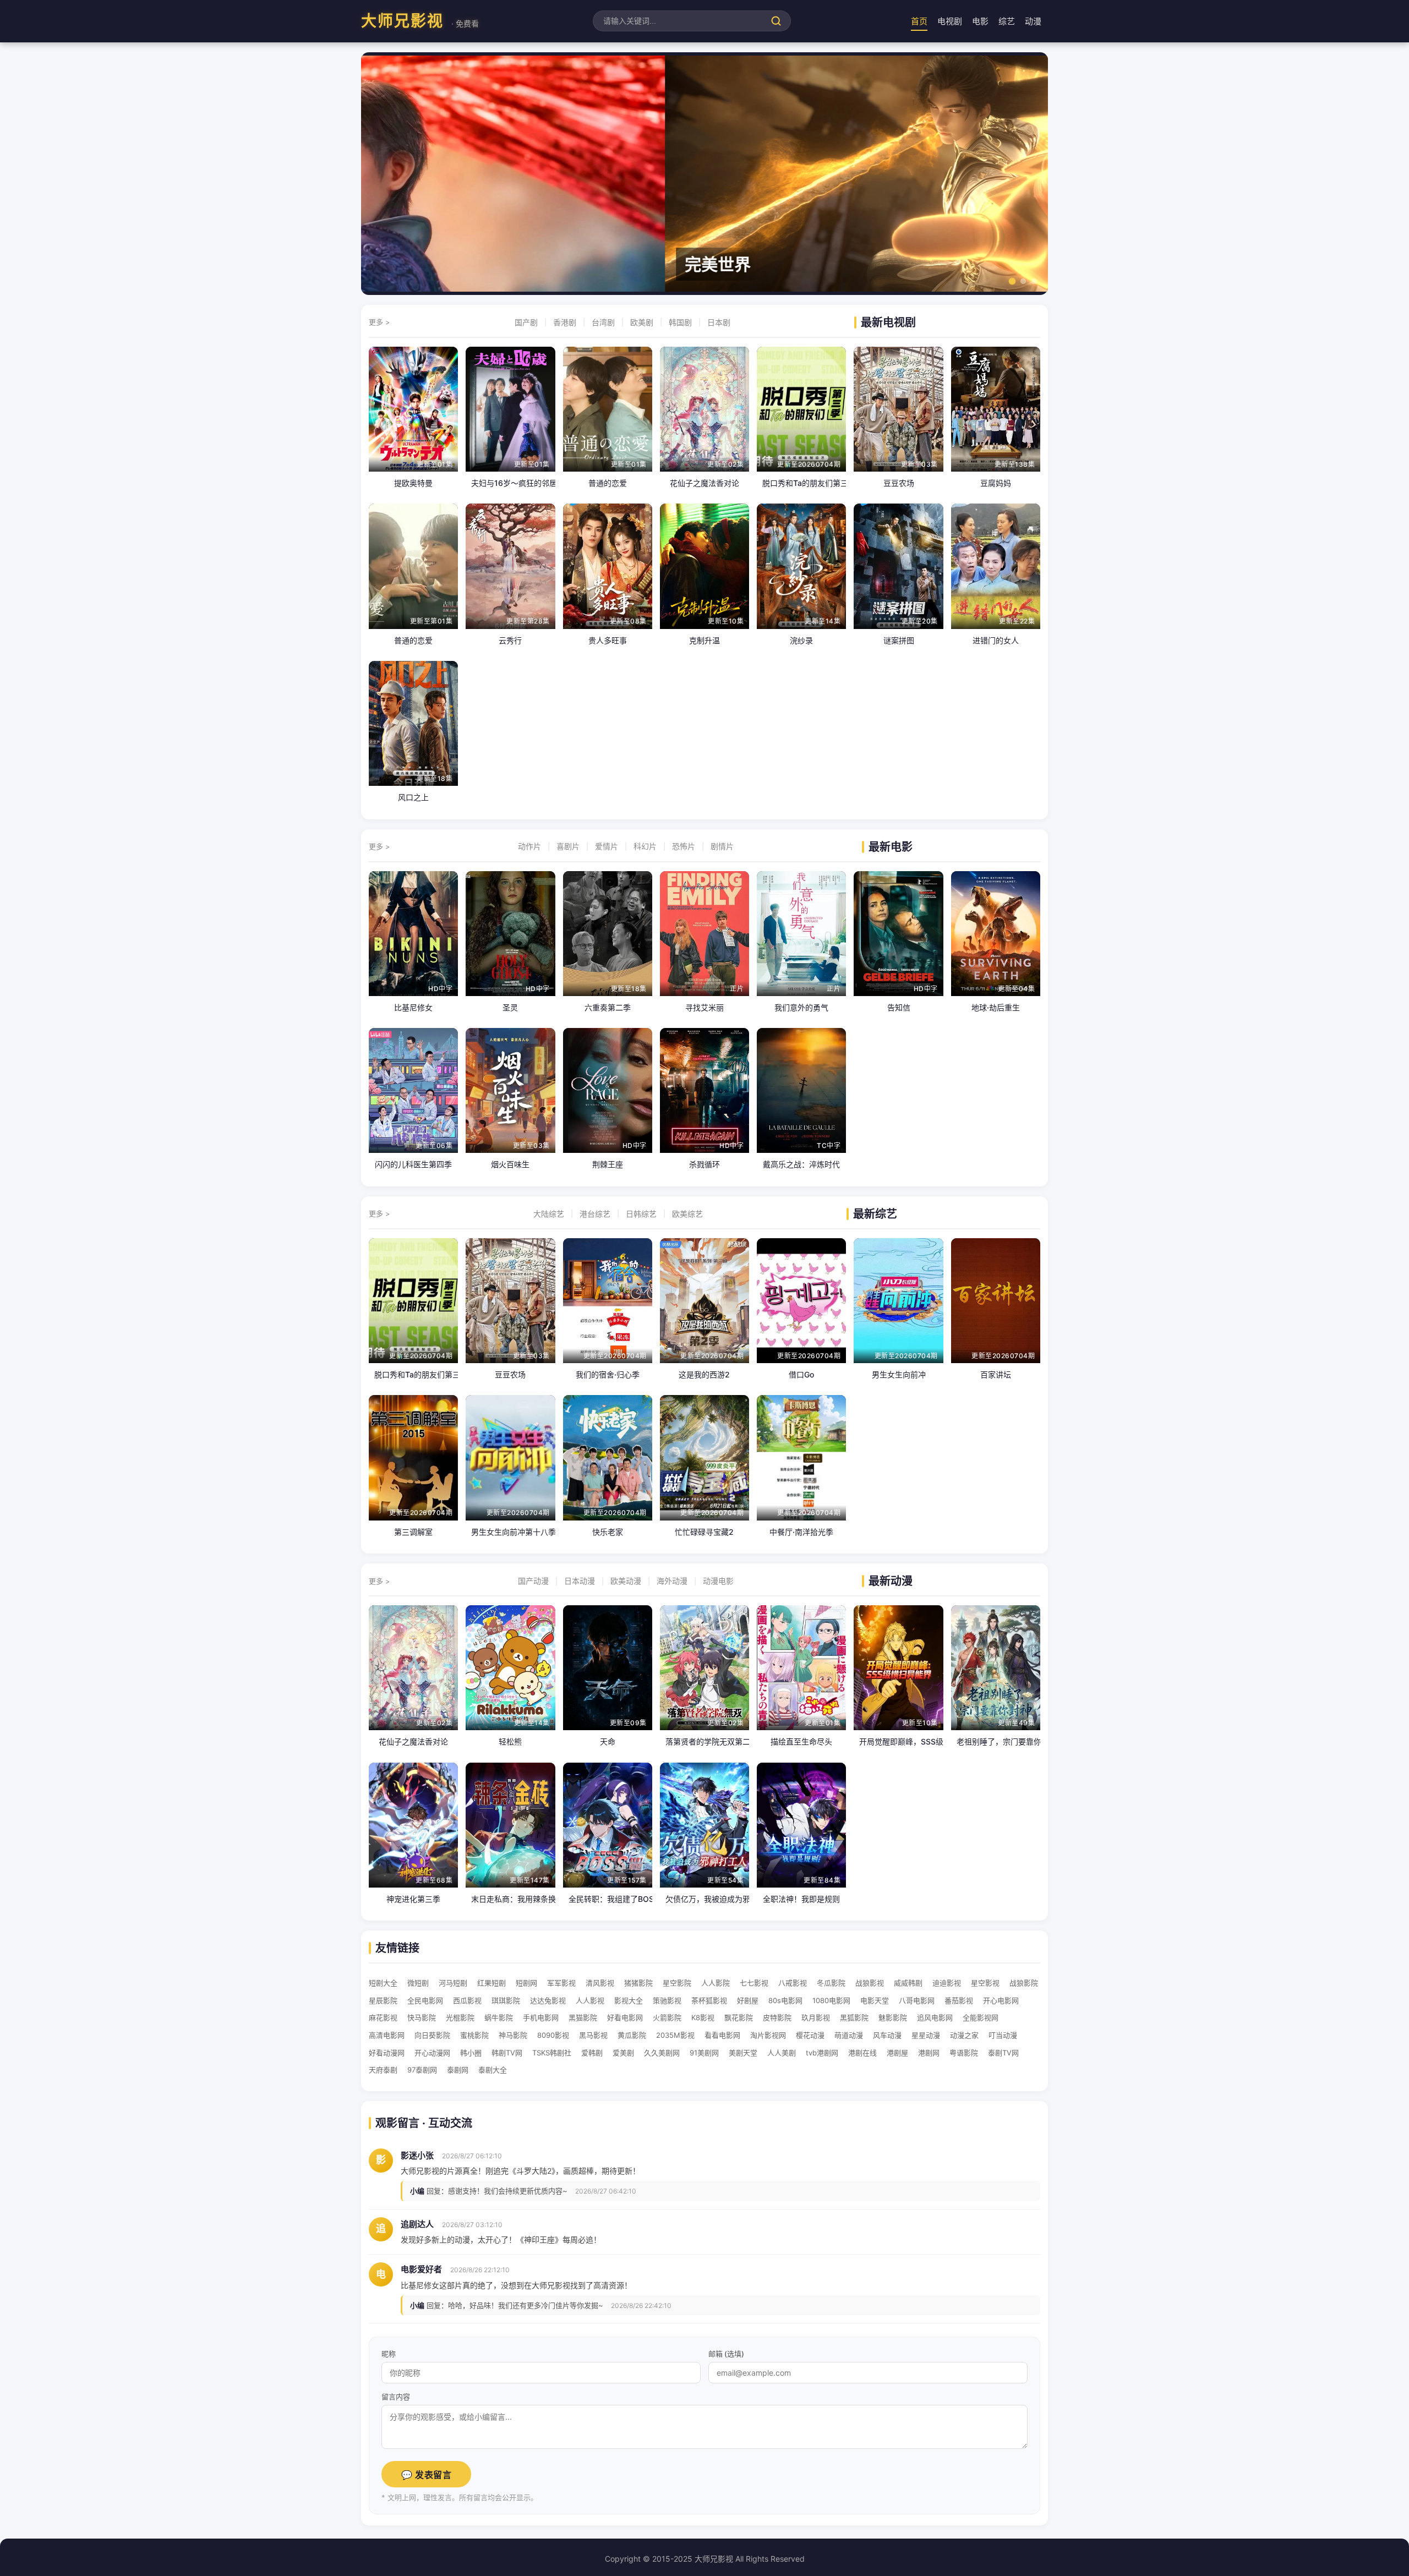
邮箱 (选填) (726, 2354)
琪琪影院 (506, 2000)
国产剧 (526, 322)
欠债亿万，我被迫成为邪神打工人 (704, 1899)
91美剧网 (704, 2053)
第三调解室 (413, 1532)
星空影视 (985, 1983)
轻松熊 (510, 1741)
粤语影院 (964, 2053)
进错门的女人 (996, 640)
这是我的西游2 (704, 1374)
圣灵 (510, 1007)
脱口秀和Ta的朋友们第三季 (801, 483)
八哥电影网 (917, 2000)
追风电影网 (935, 2017)
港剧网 (929, 2053)
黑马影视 (593, 2035)
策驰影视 (667, 2000)
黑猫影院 (583, 2017)
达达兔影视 (548, 2000)
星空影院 (677, 1983)
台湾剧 (603, 322)
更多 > (379, 322)
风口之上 (413, 797)
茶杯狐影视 (709, 2000)
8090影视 (553, 2035)
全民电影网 (425, 2000)
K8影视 (703, 2017)
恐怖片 (684, 846)
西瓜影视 (467, 2000)
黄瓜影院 (632, 2035)
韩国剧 (680, 322)
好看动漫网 (387, 2053)
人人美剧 (782, 2053)
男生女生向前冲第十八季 (510, 1532)
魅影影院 (893, 2017)
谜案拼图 (899, 640)
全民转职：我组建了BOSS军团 (608, 1899)
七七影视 (754, 1983)
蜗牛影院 (499, 2017)
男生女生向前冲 (899, 1374)
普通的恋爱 (608, 483)
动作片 (529, 846)
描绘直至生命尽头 (801, 1741)
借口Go (801, 1374)
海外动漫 (672, 1581)
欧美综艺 (687, 1214)
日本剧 (719, 322)
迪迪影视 (947, 1983)
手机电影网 (541, 2017)
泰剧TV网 (1003, 2053)
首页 (919, 21)
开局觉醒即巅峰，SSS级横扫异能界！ (898, 1741)
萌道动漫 (849, 2035)
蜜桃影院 (474, 2035)
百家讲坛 (996, 1374)
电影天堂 (875, 2000)
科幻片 (645, 846)
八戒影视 (793, 1983)
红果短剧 (491, 1983)
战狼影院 (1024, 1983)
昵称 (389, 2354)
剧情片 (722, 846)
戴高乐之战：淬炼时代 (801, 1164)
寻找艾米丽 (704, 1007)
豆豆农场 (899, 483)
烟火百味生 (510, 1164)
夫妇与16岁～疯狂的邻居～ (510, 483)
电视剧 (950, 21)
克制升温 (704, 640)
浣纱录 (801, 640)
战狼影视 (870, 1983)
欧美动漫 (626, 1581)
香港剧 (565, 322)
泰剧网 (458, 2070)
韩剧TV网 (507, 2053)
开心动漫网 (432, 2053)
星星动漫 (926, 2035)
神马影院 (513, 2035)
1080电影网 (831, 2000)
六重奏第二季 (608, 1007)
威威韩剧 (908, 1983)
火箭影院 (667, 2017)
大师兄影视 (420, 21)
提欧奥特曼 (413, 483)
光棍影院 (460, 2017)
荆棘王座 (608, 1164)
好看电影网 (625, 2017)
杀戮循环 (704, 1164)
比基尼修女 (413, 1007)
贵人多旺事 (608, 640)
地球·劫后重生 (996, 1007)
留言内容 (396, 2397)
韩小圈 (471, 2053)
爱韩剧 (592, 2053)
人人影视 (590, 2000)
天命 (608, 1741)
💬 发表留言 (426, 2475)
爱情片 (607, 846)
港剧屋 (897, 2053)
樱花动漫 (810, 2035)
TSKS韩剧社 (552, 2053)
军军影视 (561, 1983)
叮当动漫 (1003, 2035)
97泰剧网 (422, 2070)
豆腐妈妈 (996, 483)
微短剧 (418, 1983)
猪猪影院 (638, 1983)
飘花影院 (739, 2017)
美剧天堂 (743, 2053)
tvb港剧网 (822, 2053)
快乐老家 (608, 1532)
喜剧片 (568, 846)
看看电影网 (722, 2035)
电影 (980, 21)
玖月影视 (816, 2017)
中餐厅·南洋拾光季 (801, 1532)
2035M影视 (675, 2035)
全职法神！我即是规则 (801, 1899)
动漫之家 (964, 2035)
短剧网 (526, 1983)
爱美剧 (623, 2053)
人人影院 (716, 1983)
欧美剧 (642, 322)
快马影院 (422, 2017)
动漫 (1033, 21)
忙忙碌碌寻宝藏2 (704, 1532)
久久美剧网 (662, 2053)
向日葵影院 (432, 2035)
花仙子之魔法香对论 (704, 483)
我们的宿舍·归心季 (608, 1374)
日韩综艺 (641, 1214)
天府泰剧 (383, 2070)
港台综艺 (595, 1214)
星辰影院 (383, 2000)
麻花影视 (383, 2017)
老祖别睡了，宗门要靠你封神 (996, 1741)
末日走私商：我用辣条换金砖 (510, 1899)
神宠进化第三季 (413, 1899)
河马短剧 (453, 1983)
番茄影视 (959, 2000)
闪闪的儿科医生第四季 (413, 1164)
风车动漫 (887, 2035)
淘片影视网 (768, 2035)
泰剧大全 (493, 2070)
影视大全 (629, 2000)
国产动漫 (533, 1581)
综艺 (1007, 21)
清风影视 (600, 1983)
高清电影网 (387, 2035)
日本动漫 (580, 1581)
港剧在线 (862, 2053)
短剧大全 (383, 1983)
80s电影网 (785, 2000)
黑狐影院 (854, 2017)
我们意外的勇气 (801, 1007)
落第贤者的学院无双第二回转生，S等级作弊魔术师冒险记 (704, 1741)
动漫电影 (718, 1581)
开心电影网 (1001, 2000)
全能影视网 (981, 2017)
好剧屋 (748, 2000)
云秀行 (510, 640)
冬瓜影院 (831, 1983)
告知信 (899, 1007)
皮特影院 (777, 2017)
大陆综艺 (549, 1214)
